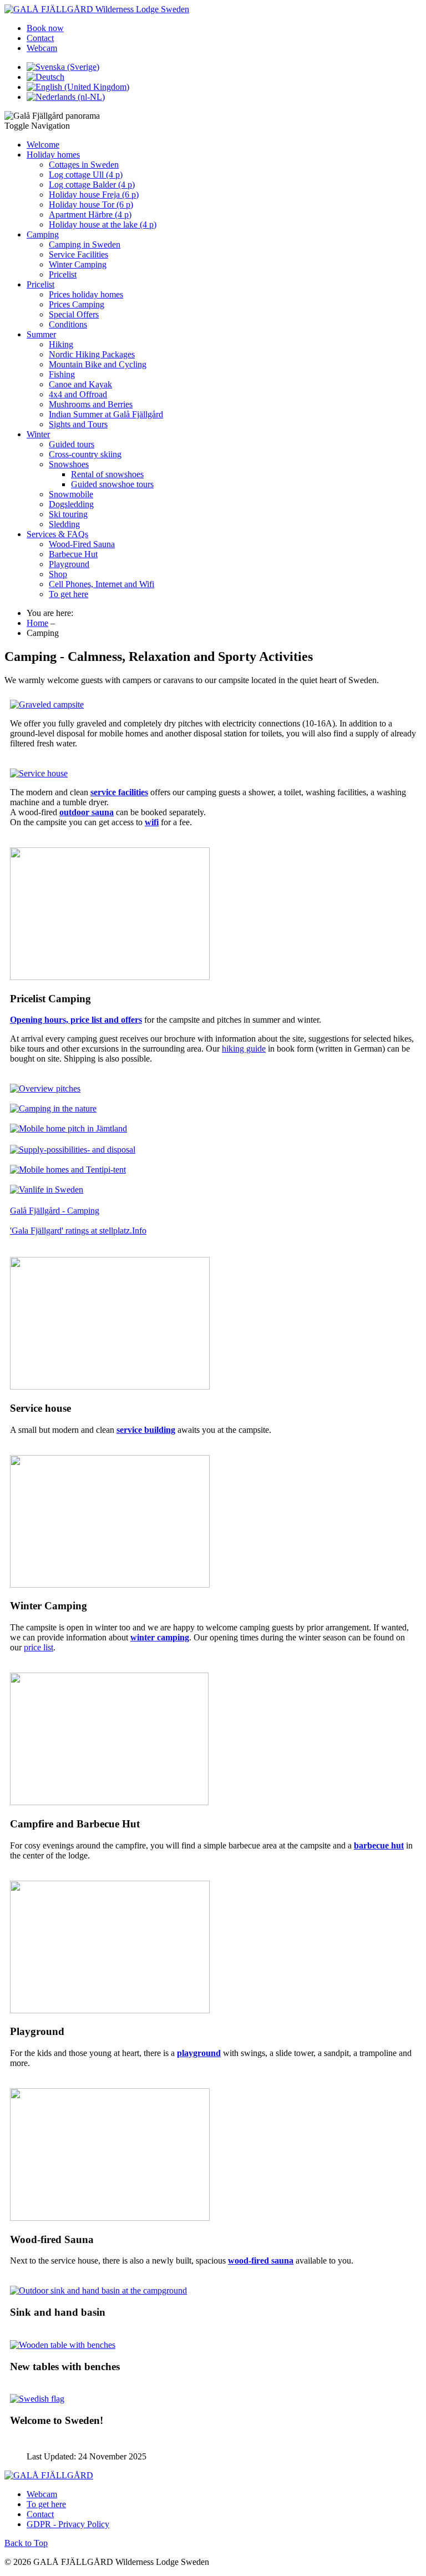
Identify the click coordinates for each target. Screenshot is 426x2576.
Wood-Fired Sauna (82, 544)
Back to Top (26, 2543)
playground (199, 2053)
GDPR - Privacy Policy (68, 2524)
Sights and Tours (78, 424)
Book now (45, 28)
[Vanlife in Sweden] (47, 1189)
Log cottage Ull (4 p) (86, 175)
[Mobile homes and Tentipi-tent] (68, 1170)
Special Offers (74, 314)
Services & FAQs (57, 534)
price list (39, 1647)
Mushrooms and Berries (91, 404)
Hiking (61, 344)
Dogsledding (71, 504)
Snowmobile (71, 494)
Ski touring (68, 514)
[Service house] (39, 773)
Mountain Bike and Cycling (98, 364)
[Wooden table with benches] (63, 2345)
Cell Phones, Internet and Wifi (102, 584)
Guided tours (72, 444)
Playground (69, 564)
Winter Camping (78, 264)
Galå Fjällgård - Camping (55, 1211)
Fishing (62, 374)
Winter (38, 434)
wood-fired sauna (261, 2261)
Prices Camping (77, 304)
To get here (69, 594)
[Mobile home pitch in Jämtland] (69, 1128)
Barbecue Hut (73, 554)
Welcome (43, 145)
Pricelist (63, 274)
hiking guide (244, 1049)
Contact (40, 38)
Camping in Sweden (85, 244)
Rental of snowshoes (107, 474)
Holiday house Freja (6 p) (94, 195)
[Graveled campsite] (47, 704)
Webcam (42, 48)
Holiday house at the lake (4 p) (103, 224)
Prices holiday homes (86, 294)
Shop (58, 574)
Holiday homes (53, 155)
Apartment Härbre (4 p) (90, 214)
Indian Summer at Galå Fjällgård (106, 414)
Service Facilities (78, 254)
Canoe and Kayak (80, 384)
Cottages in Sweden (84, 165)
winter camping (160, 1637)
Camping (43, 234)
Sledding (64, 524)
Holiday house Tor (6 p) (91, 204)
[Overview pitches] (45, 1089)
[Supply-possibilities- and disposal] (73, 1150)
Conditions (68, 324)
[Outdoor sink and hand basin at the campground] (98, 2290)
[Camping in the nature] (53, 1108)
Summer (41, 334)
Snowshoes (69, 464)
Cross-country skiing (85, 454)
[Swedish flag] (37, 2399)
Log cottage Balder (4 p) (92, 185)
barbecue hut (379, 1845)
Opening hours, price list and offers (76, 1020)
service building (146, 1430)
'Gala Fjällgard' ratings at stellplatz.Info (78, 1231)
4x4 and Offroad (78, 394)
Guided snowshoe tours (112, 484)
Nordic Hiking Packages (92, 354)
